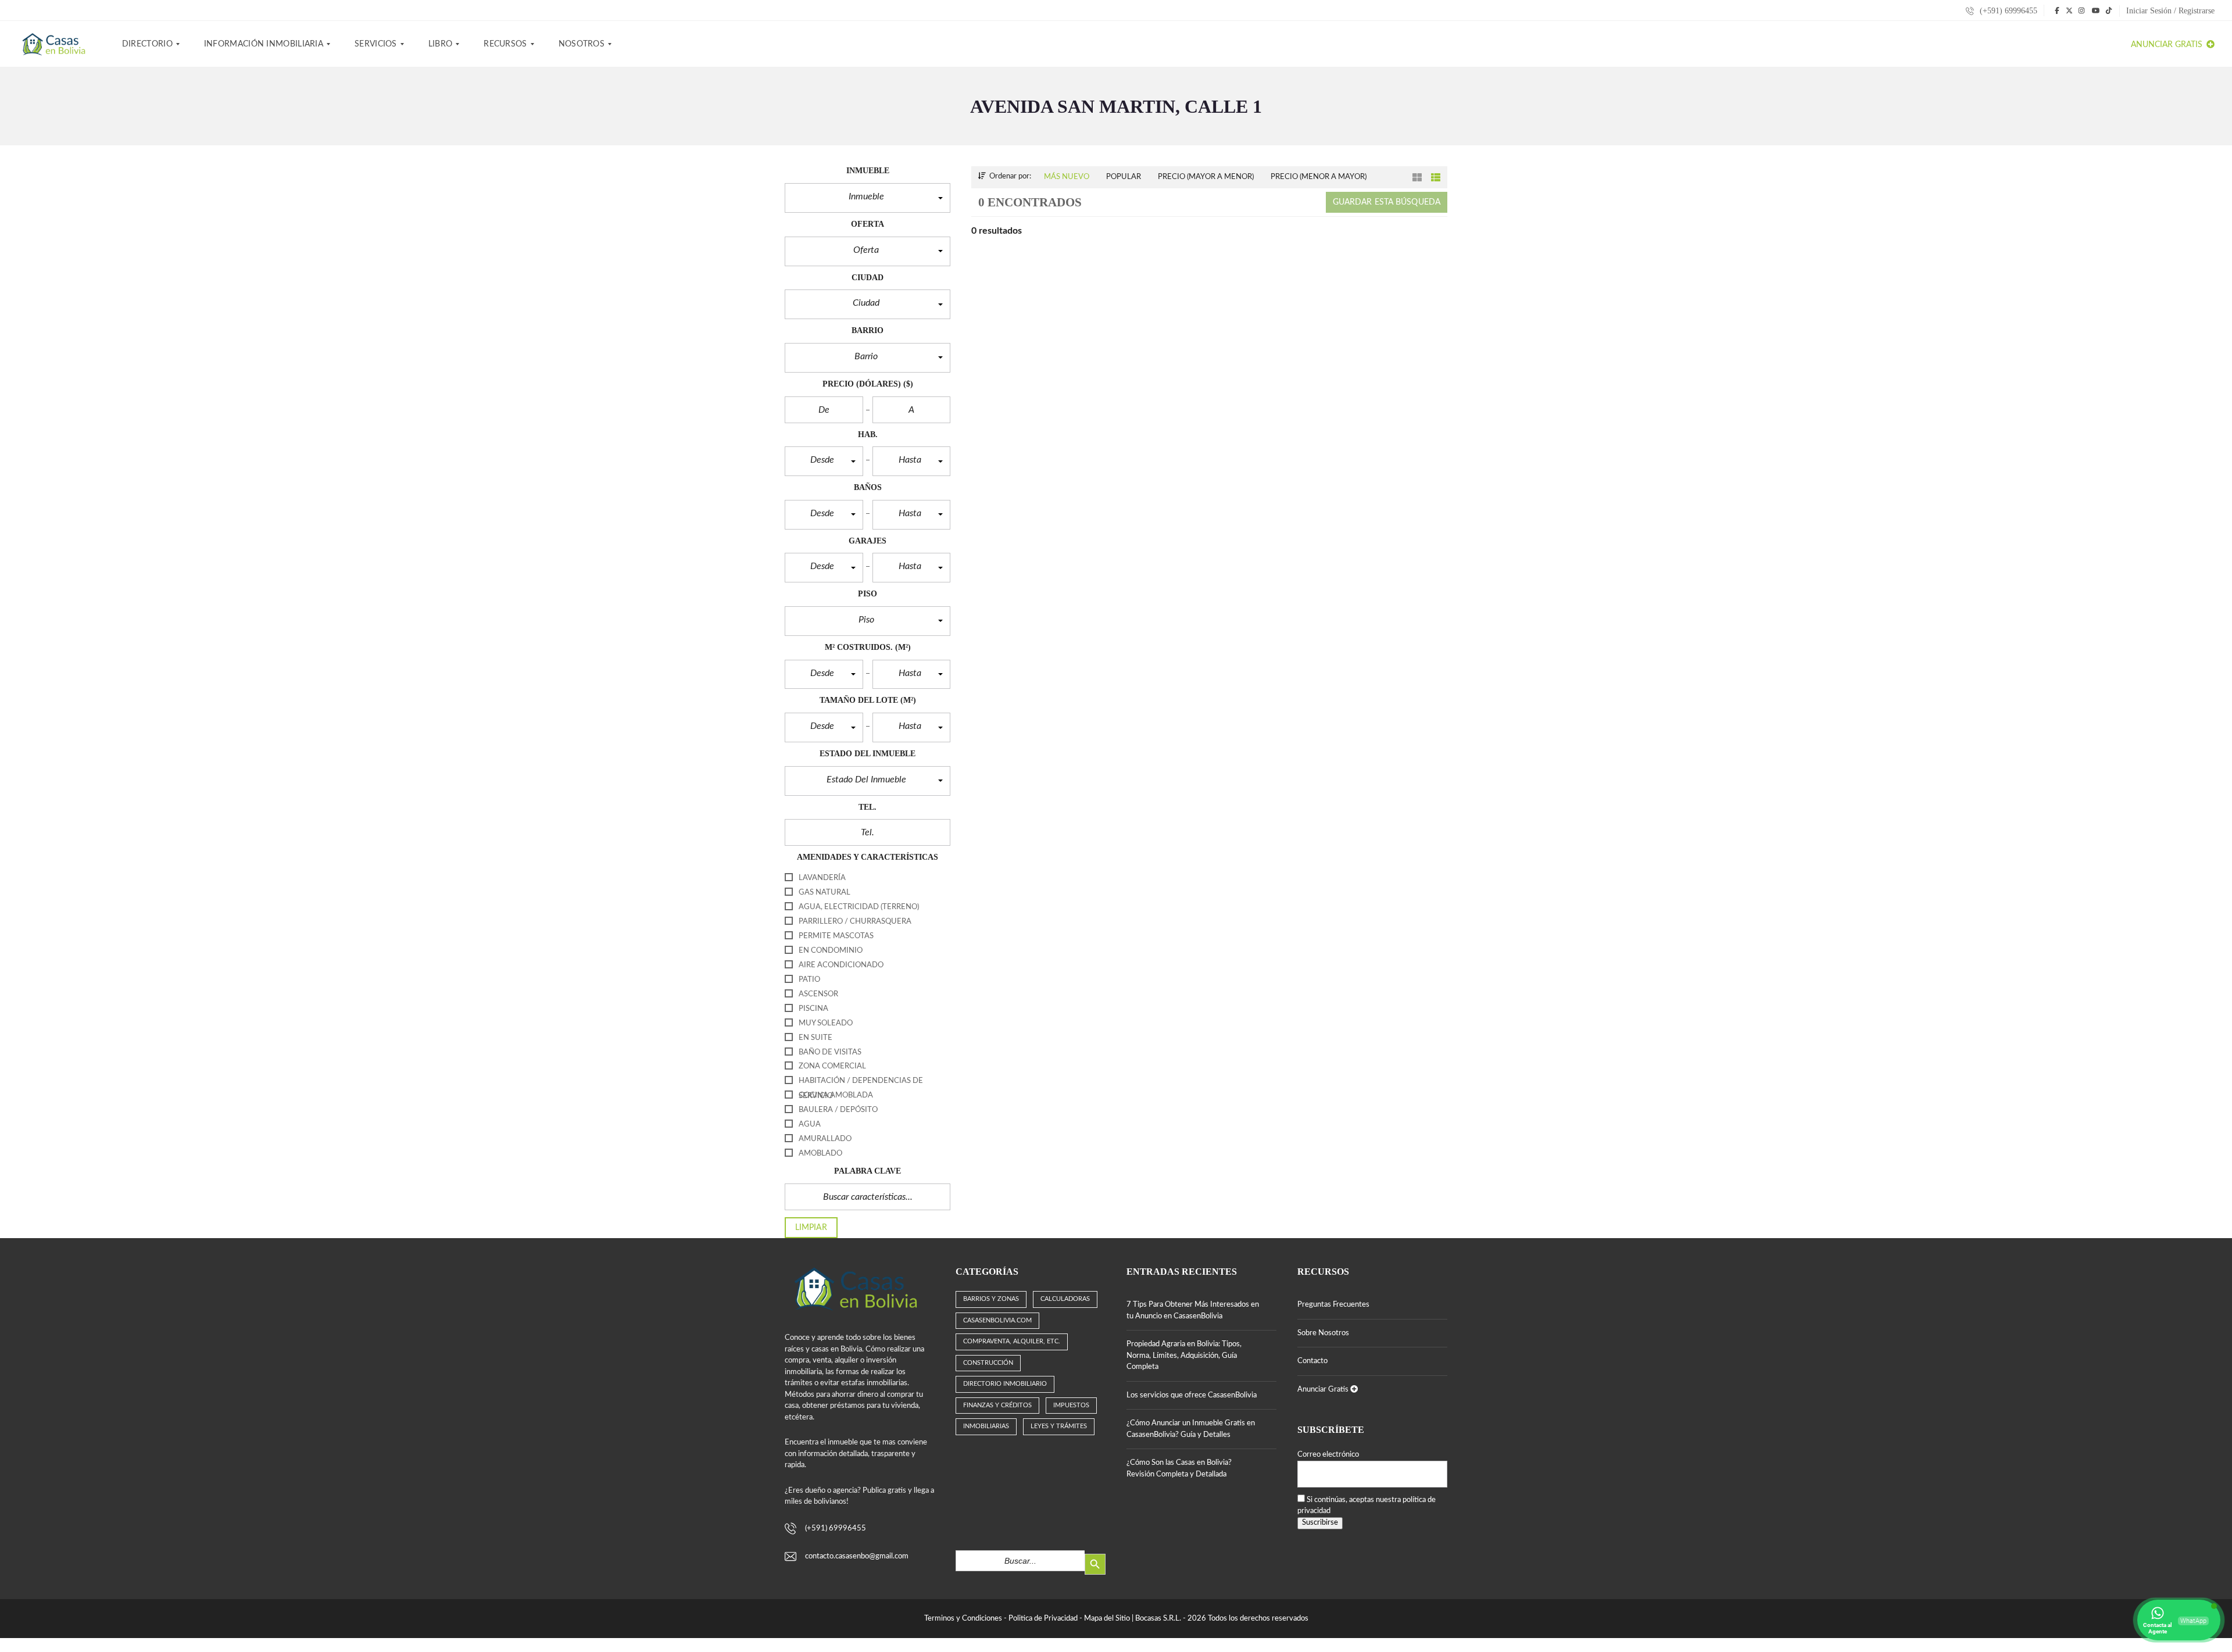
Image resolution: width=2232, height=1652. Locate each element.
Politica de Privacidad (1043, 1619)
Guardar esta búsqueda (1387, 202)
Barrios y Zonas (991, 1299)
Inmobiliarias (986, 1426)
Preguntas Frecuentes (1333, 1305)
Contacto (1312, 1361)
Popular (1124, 177)
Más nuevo (1067, 177)
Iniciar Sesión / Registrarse (2170, 11)
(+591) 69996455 (2007, 11)
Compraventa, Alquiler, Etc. (1012, 1341)
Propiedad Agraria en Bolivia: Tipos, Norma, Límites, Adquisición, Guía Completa (1184, 1356)
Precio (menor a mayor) (1319, 177)
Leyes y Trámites (1059, 1426)
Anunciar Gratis (2168, 45)
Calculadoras (1065, 1299)
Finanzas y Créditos (997, 1405)
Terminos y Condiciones (963, 1619)
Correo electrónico (1328, 1455)
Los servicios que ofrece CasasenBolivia (1192, 1395)
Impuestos (1071, 1405)
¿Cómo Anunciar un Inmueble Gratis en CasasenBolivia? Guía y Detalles (1191, 1429)
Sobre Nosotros (1323, 1333)
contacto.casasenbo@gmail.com (857, 1556)
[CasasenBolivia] (56, 44)
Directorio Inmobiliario (1005, 1384)
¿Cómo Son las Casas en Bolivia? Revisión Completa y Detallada (1179, 1469)
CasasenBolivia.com (997, 1320)
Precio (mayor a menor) (1206, 177)
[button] (868, 198)
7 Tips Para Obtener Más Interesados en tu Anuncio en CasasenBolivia (1193, 1310)
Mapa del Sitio (1107, 1619)
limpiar (811, 1228)
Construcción (988, 1363)
